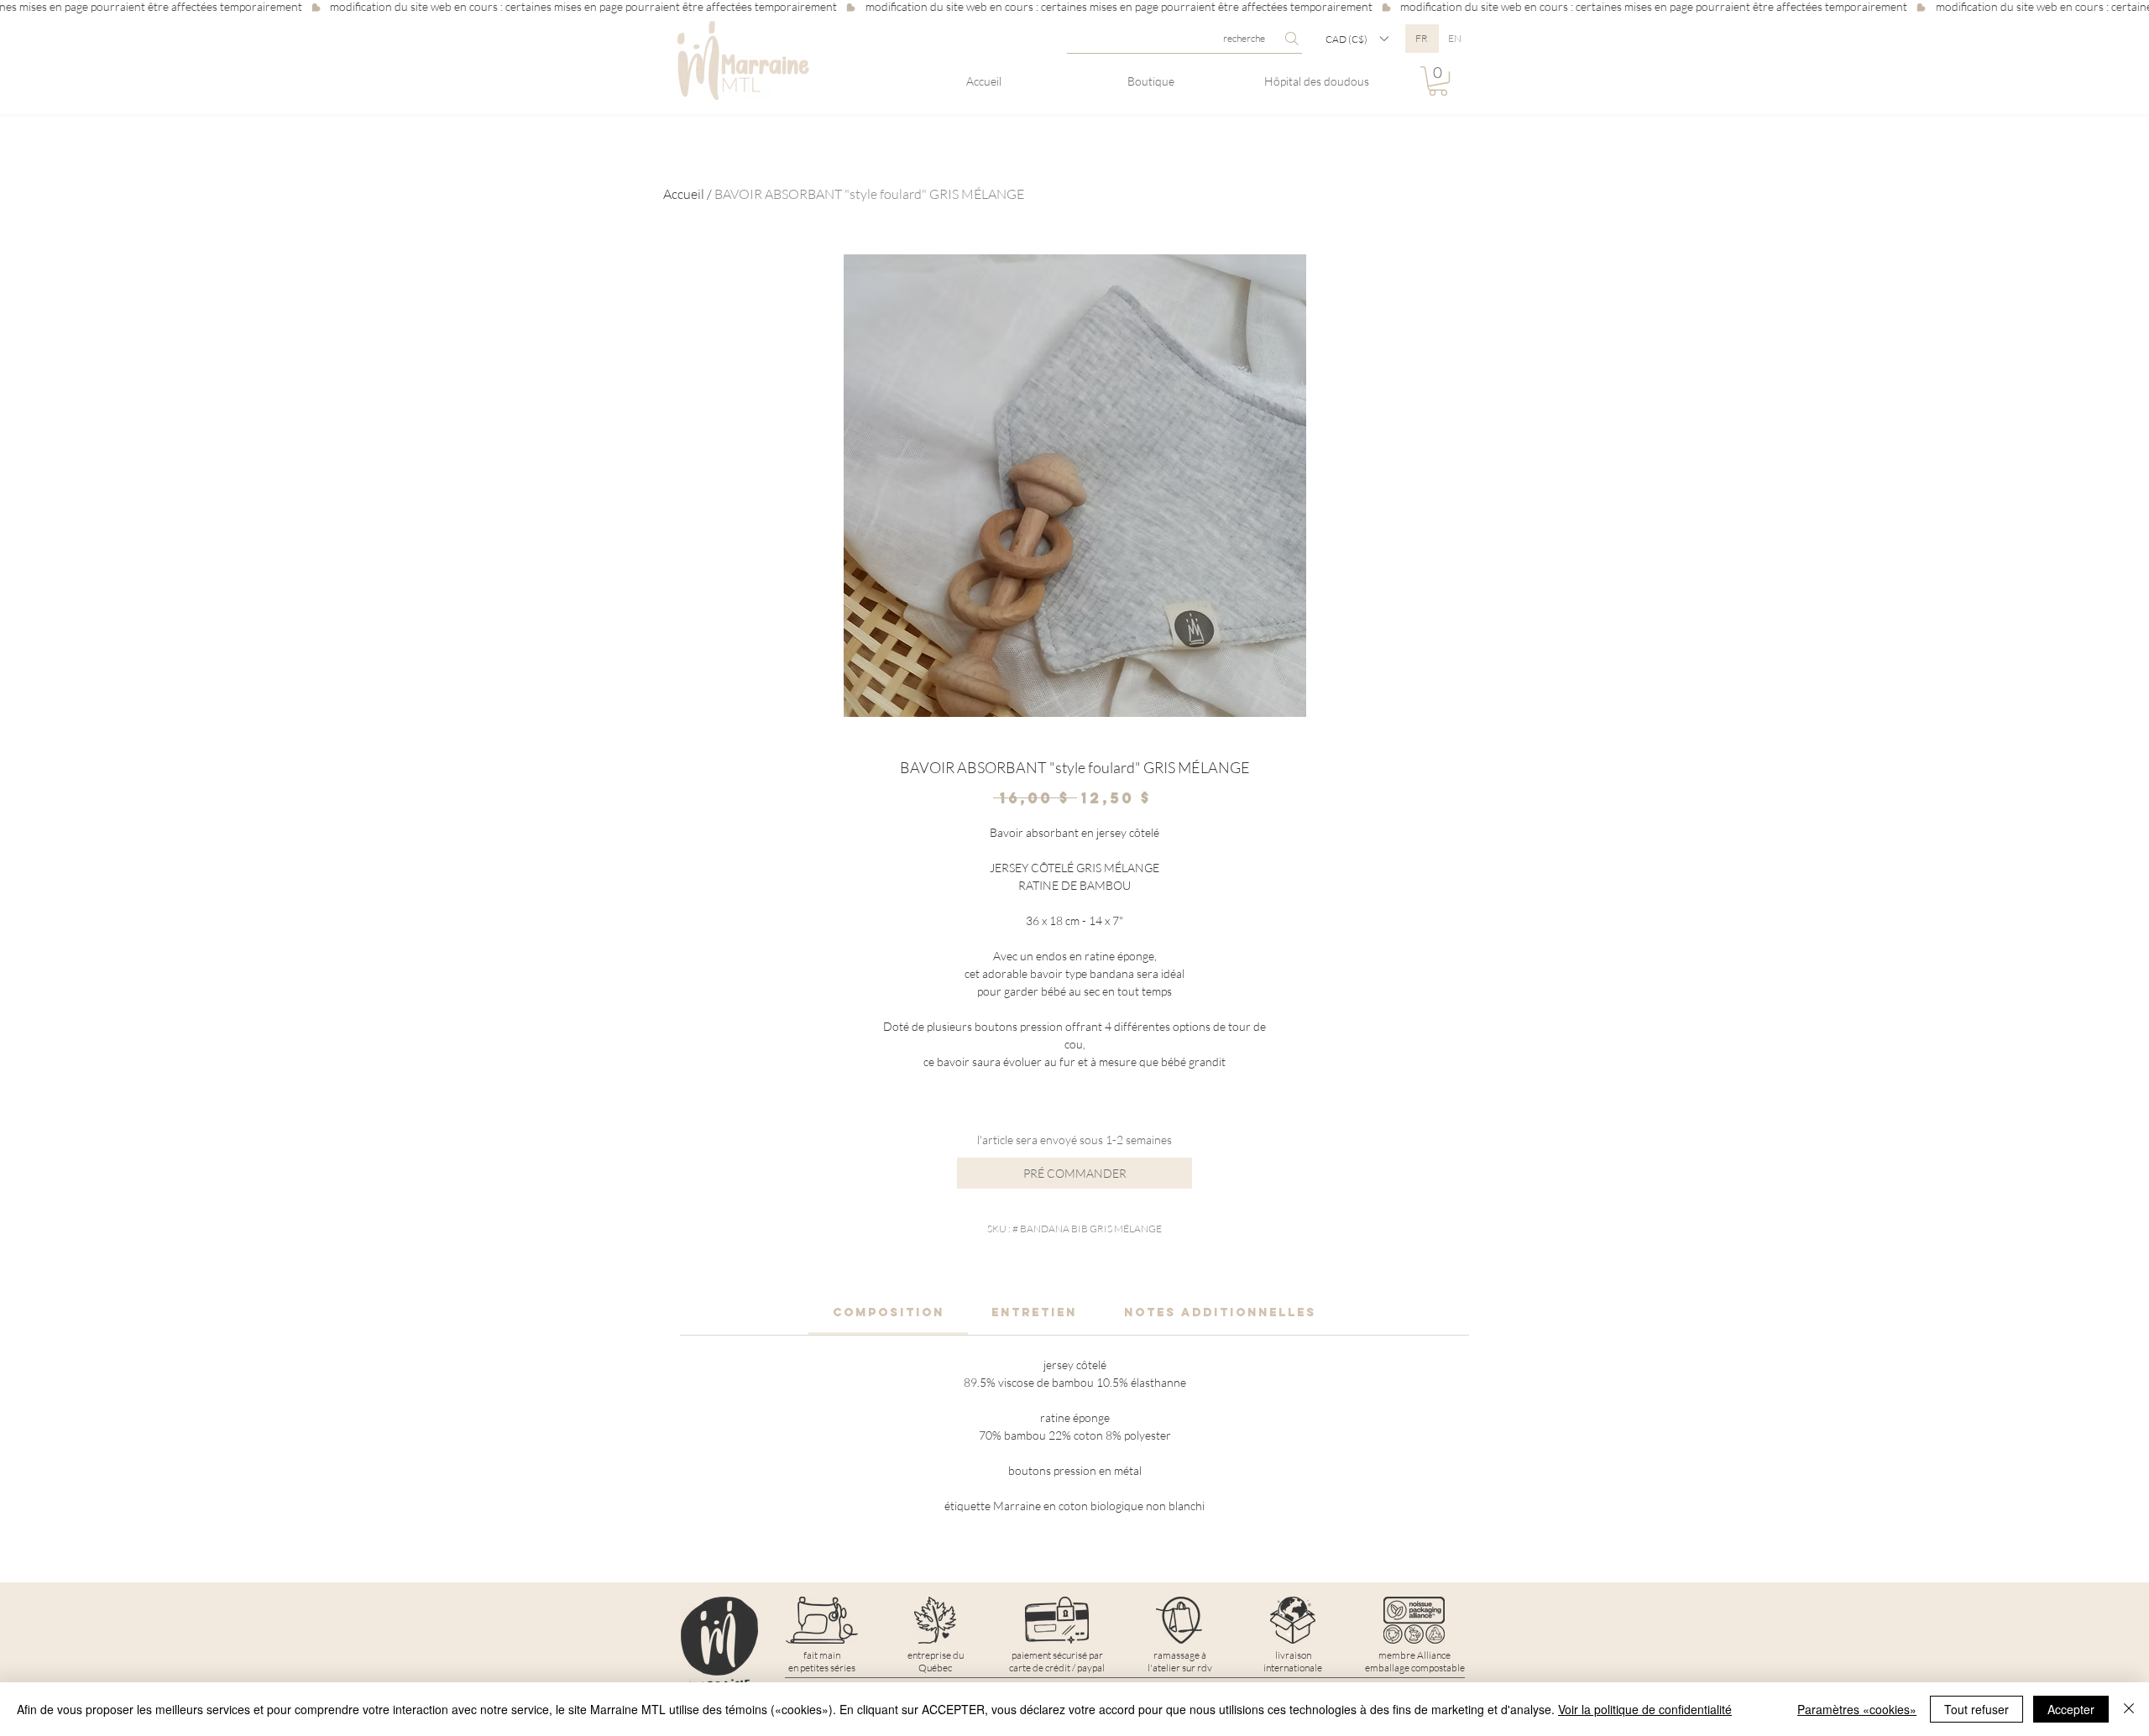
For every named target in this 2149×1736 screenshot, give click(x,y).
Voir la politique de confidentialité (1645, 1709)
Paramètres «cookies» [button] (1857, 1709)
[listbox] (1357, 39)
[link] (889, 1312)
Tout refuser (1976, 1709)
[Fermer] (2129, 1709)
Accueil (684, 194)
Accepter (2071, 1709)
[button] (1357, 39)
